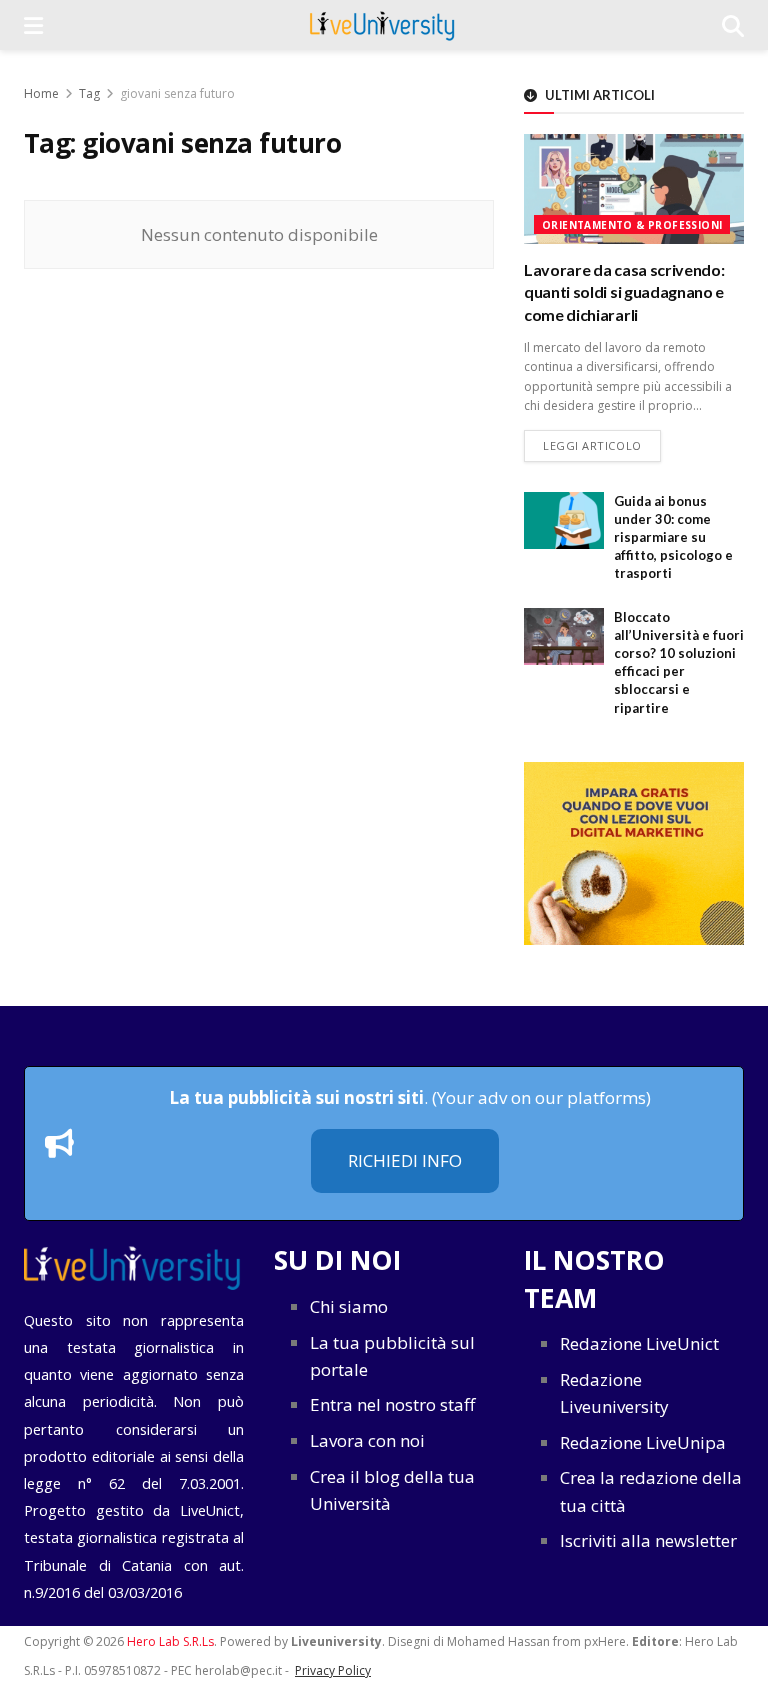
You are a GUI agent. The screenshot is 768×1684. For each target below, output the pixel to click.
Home (41, 93)
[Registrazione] (634, 853)
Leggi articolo (602, 445)
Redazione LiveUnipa (643, 1442)
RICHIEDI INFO (405, 1160)
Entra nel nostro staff (392, 1404)
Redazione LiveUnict (639, 1343)
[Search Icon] (733, 25)
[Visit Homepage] (382, 25)
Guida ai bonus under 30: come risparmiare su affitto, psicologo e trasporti (673, 537)
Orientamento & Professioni (632, 225)
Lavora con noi (367, 1440)
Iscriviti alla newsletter (648, 1540)
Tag (89, 93)
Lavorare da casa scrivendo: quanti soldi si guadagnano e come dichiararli (624, 292)
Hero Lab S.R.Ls (170, 1641)
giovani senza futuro (177, 93)
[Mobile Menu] (33, 25)
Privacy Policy (333, 1670)
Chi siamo (349, 1306)
